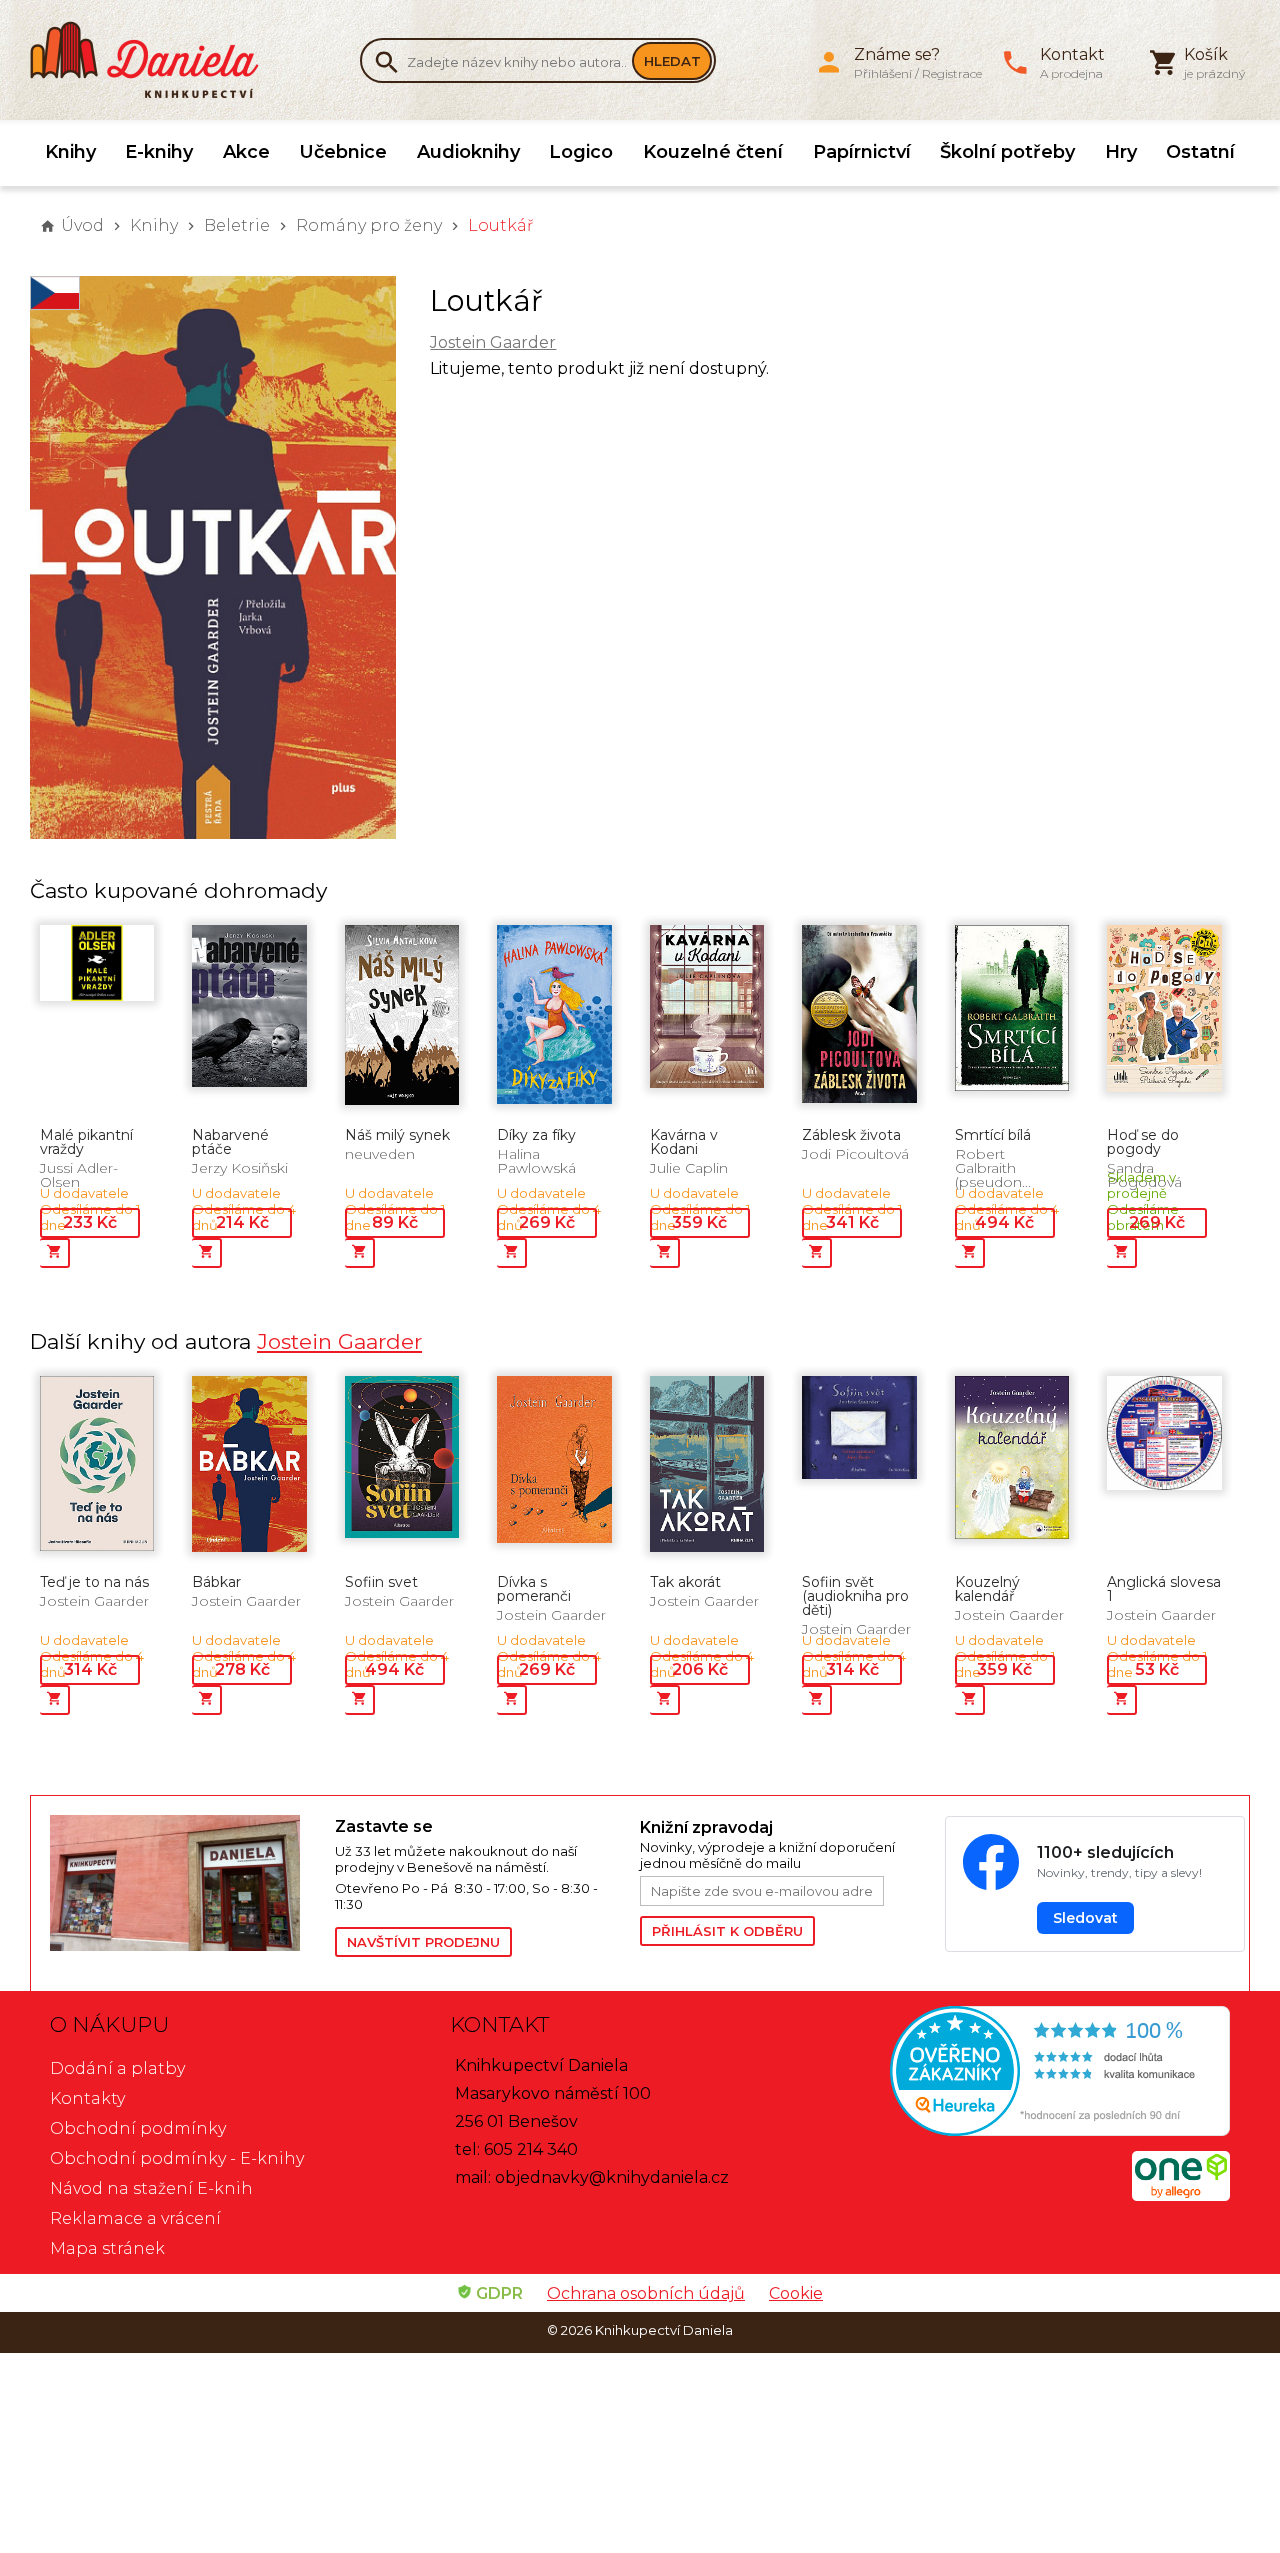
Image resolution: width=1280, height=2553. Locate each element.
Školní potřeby (1007, 152)
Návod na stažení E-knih (151, 2188)
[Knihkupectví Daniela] (155, 60)
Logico (581, 152)
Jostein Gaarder (493, 342)
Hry (1121, 152)
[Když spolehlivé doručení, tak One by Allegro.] (1181, 2195)
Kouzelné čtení (713, 152)
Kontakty (87, 2098)
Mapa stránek (107, 2248)
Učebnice (343, 152)
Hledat (672, 61)
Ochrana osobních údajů (646, 2293)
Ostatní (1200, 152)
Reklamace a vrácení (135, 2218)
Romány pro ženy (369, 225)
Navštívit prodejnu (423, 1942)
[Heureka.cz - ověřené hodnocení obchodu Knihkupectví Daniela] (1040, 2073)
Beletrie (237, 225)
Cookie (796, 2293)
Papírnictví (862, 152)
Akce (246, 152)
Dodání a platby (117, 2068)
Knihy (70, 152)
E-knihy (159, 152)
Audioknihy (468, 152)
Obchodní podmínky (138, 2128)
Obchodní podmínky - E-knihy (177, 2158)
